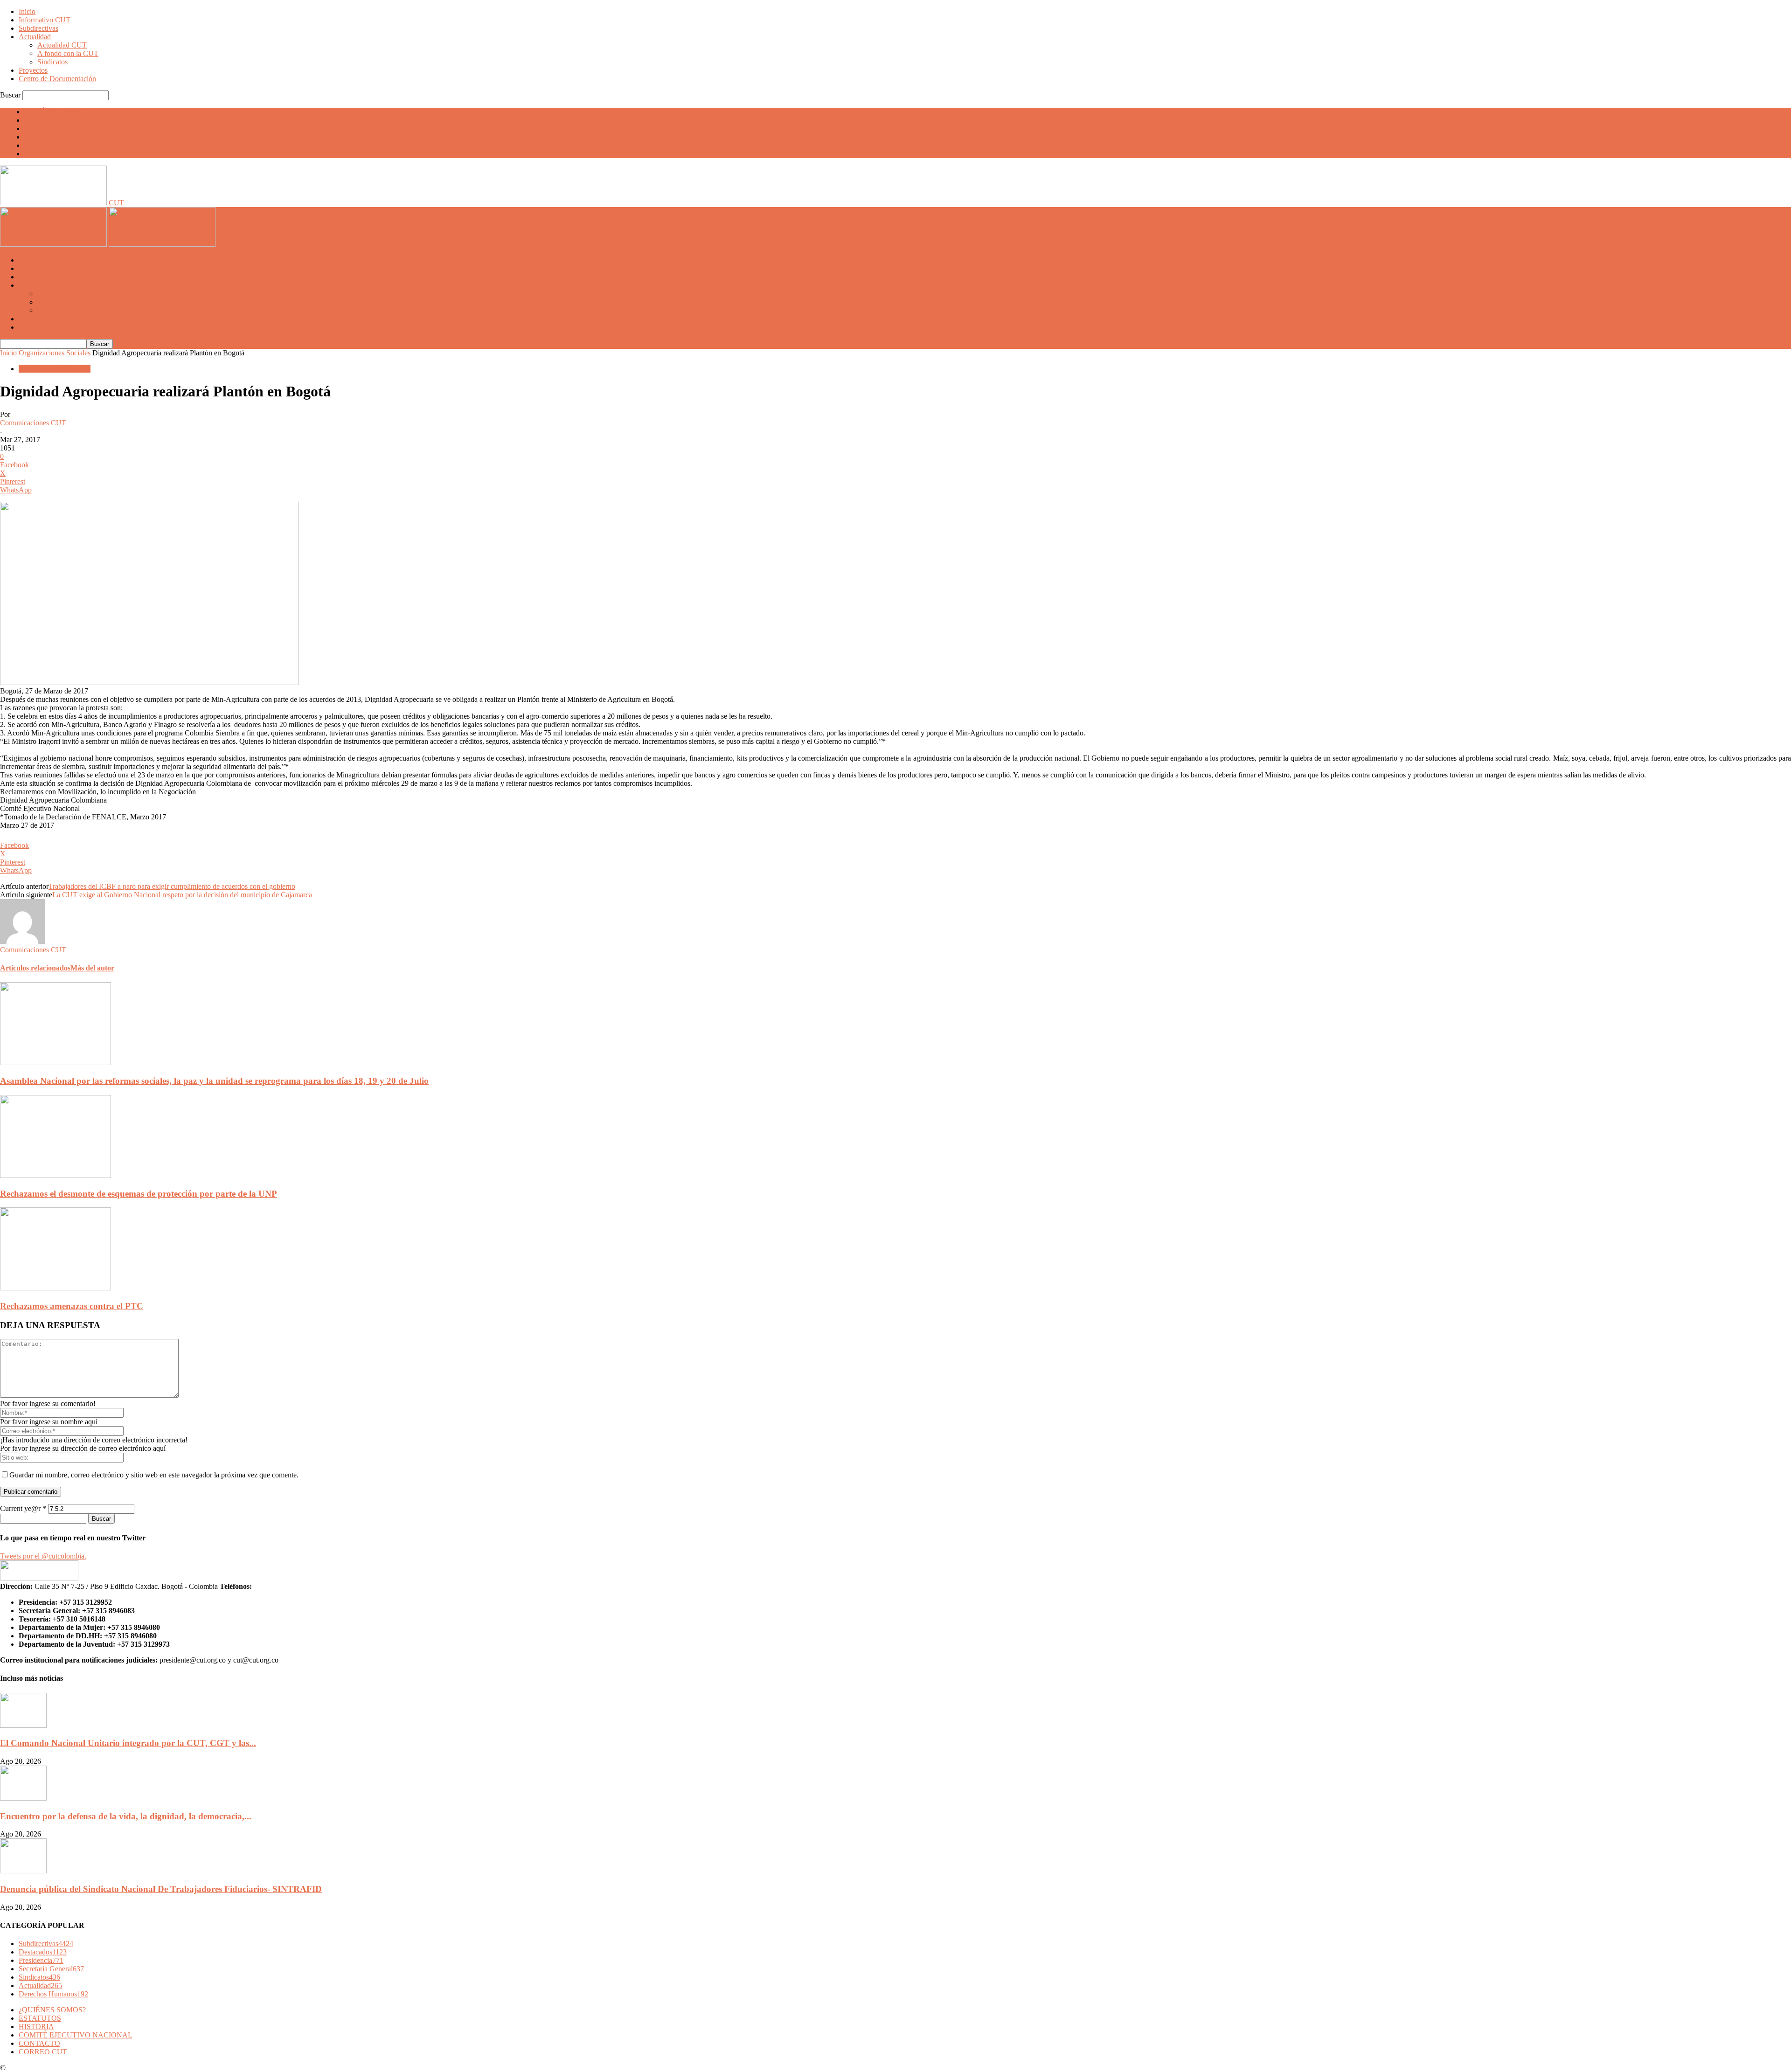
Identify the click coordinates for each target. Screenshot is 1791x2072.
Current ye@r (23, 1508)
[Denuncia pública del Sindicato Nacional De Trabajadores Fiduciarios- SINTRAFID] (23, 1871)
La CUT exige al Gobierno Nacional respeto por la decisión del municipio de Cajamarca (182, 895)
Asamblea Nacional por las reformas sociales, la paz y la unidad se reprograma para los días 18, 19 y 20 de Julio (214, 1081)
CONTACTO (45, 145)
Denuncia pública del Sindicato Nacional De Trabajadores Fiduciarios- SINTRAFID (161, 1889)
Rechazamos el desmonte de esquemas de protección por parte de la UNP (139, 1194)
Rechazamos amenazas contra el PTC (72, 1306)
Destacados (43, 1952)
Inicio (27, 11)
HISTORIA (42, 128)
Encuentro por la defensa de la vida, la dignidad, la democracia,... (126, 1816)
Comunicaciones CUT (33, 423)
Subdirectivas (38, 28)
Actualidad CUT (62, 45)
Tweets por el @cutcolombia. (43, 1556)
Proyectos (33, 70)
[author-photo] (22, 941)
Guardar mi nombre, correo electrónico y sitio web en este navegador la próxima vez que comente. (154, 1475)
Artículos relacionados (35, 968)
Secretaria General (51, 1969)
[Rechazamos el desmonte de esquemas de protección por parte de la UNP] (56, 1175)
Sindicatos (52, 62)
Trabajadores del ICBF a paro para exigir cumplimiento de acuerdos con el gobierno (172, 886)
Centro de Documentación (57, 79)
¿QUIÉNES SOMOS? (58, 112)
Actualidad (35, 37)
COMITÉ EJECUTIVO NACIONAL (81, 137)
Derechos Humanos (53, 1994)
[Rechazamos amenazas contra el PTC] (56, 1288)
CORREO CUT (49, 154)
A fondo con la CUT (68, 53)
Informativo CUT (45, 20)
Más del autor (92, 968)
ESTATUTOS (45, 120)
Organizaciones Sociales (55, 353)
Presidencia (41, 1960)
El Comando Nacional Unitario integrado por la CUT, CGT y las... (128, 1743)
